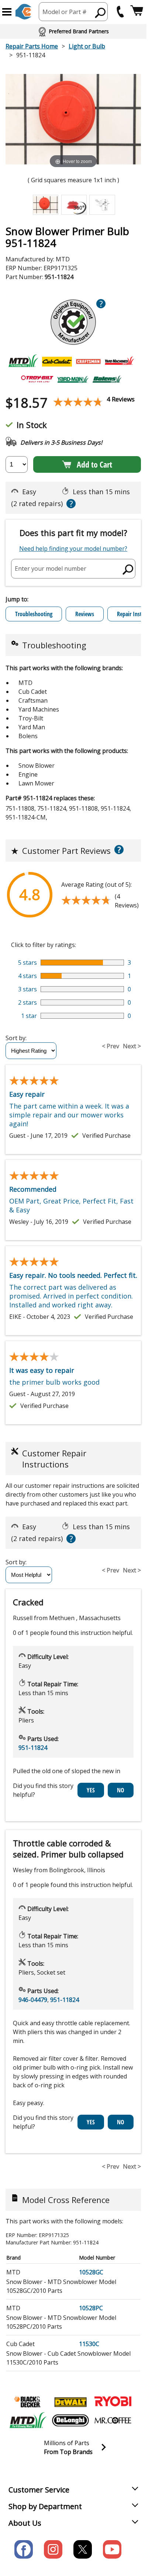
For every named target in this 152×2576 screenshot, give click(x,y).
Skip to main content (73, 27)
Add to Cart (94, 464)
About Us (25, 2523)
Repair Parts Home (32, 46)
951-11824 (33, 1748)
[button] (7, 12)
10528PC (91, 2308)
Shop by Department (45, 2506)
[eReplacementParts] (23, 12)
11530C (89, 2344)
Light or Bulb (87, 46)
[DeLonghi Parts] (70, 2420)
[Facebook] (24, 2549)
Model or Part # (65, 12)
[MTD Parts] (28, 2420)
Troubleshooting (34, 614)
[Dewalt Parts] (70, 2402)
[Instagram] (53, 2549)
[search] (101, 13)
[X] (83, 2549)
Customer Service (39, 2490)
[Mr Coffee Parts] (113, 2420)
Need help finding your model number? (73, 549)
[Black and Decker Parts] (28, 2402)
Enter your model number (51, 569)
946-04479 (33, 2000)
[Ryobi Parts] (113, 2402)
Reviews (85, 614)
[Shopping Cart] (137, 12)
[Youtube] (112, 2549)
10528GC (91, 2272)
